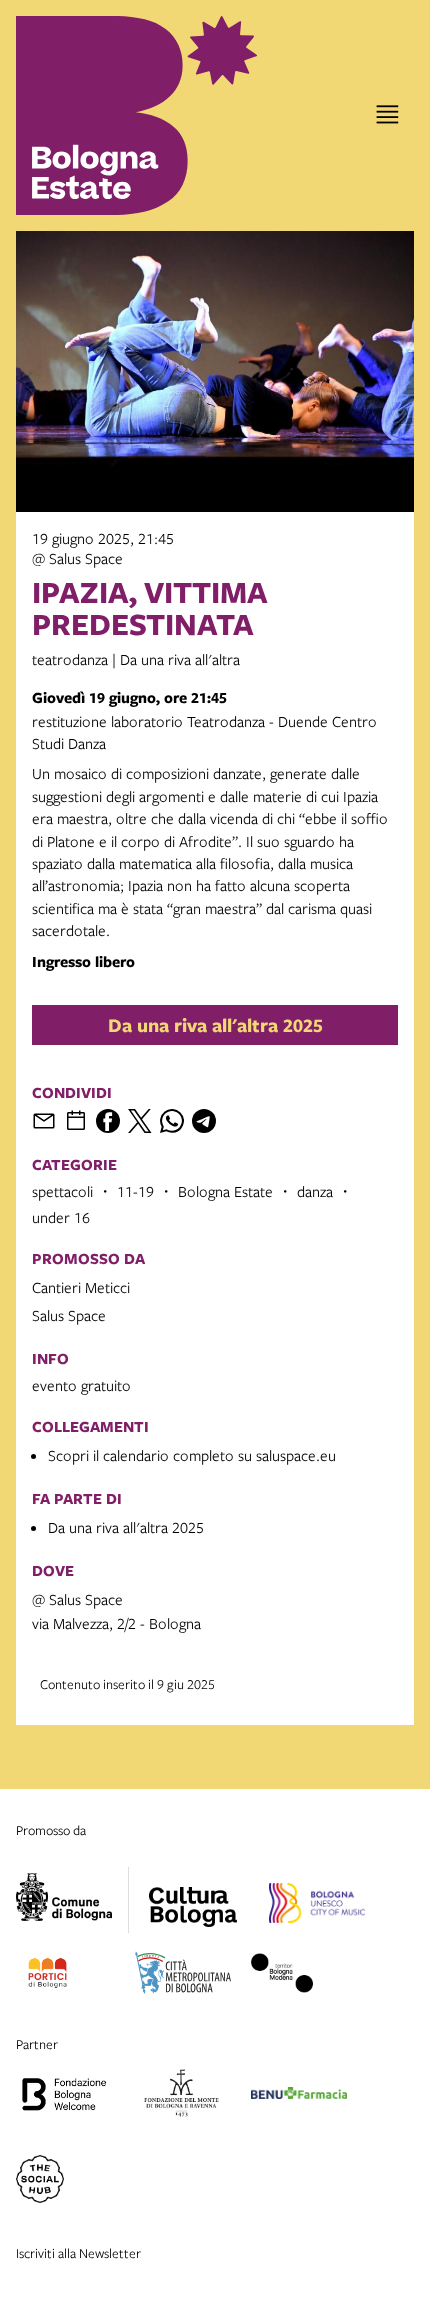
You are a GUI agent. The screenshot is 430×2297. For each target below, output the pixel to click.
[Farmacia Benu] (299, 2096)
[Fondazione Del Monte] (181, 2096)
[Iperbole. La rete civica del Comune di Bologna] (72, 1900)
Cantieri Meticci (81, 1287)
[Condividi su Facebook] (108, 1121)
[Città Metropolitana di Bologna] (183, 1976)
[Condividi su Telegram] (204, 1121)
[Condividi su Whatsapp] (172, 1121)
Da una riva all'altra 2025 (215, 1025)
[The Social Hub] (40, 2182)
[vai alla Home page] (103, 115)
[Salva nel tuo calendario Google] (76, 1121)
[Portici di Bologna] (47, 1976)
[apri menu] (387, 114)
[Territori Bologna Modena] (282, 1976)
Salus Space (69, 1315)
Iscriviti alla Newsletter (78, 2253)
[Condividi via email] (44, 1121)
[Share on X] (140, 1121)
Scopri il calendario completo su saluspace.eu (192, 1455)
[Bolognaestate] (193, 1894)
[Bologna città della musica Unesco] (317, 1906)
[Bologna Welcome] (64, 2096)
